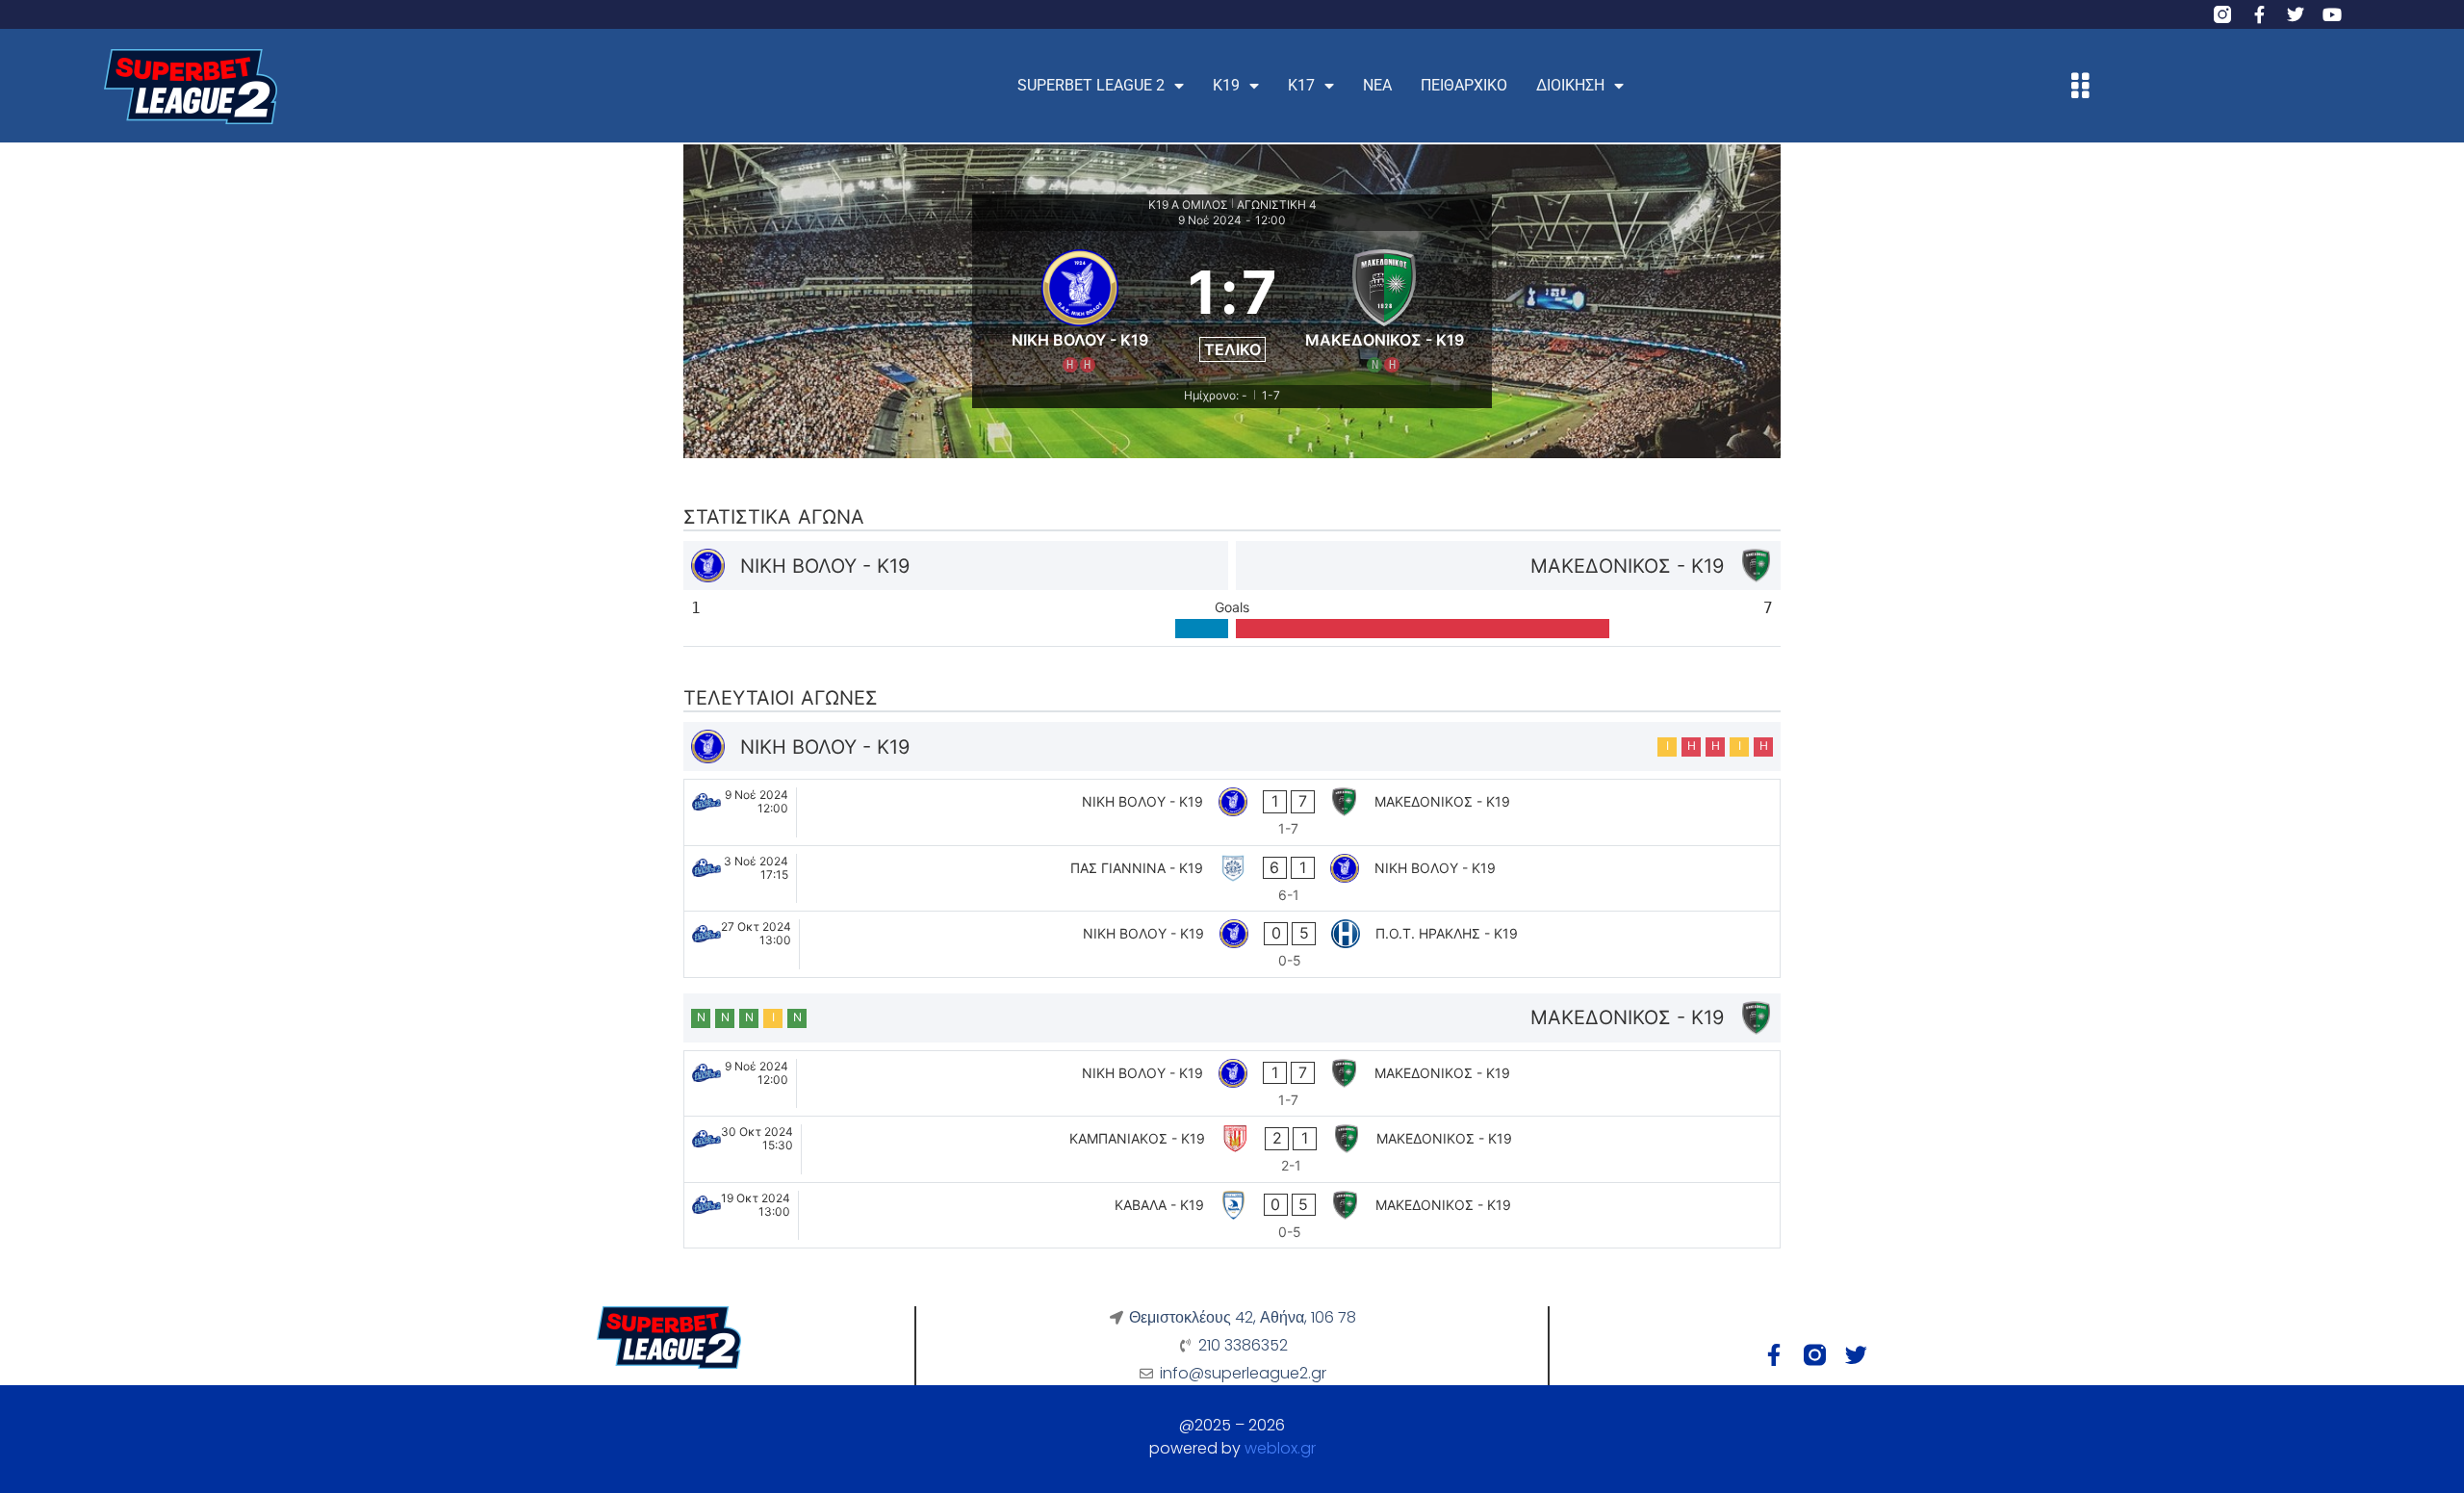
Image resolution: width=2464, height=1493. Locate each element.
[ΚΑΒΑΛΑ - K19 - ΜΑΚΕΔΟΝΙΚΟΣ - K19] (1232, 1216)
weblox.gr (1280, 1448)
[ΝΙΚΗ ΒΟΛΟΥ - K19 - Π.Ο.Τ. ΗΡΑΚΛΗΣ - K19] (1232, 944)
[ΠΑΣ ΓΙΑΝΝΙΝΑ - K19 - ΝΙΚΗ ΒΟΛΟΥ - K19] (1232, 879)
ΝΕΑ (1377, 85)
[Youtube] (2332, 14)
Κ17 (1301, 85)
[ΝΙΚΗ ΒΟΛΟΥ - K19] (1080, 308)
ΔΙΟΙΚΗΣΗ (1570, 85)
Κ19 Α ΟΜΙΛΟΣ (1188, 205)
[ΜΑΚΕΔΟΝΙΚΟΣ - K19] (1385, 308)
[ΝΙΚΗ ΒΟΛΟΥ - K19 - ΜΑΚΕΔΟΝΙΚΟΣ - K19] (1232, 812)
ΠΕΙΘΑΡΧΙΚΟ (1464, 85)
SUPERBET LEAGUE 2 (1091, 85)
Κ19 (1226, 85)
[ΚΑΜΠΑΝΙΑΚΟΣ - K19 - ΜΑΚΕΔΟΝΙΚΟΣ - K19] (1232, 1149)
